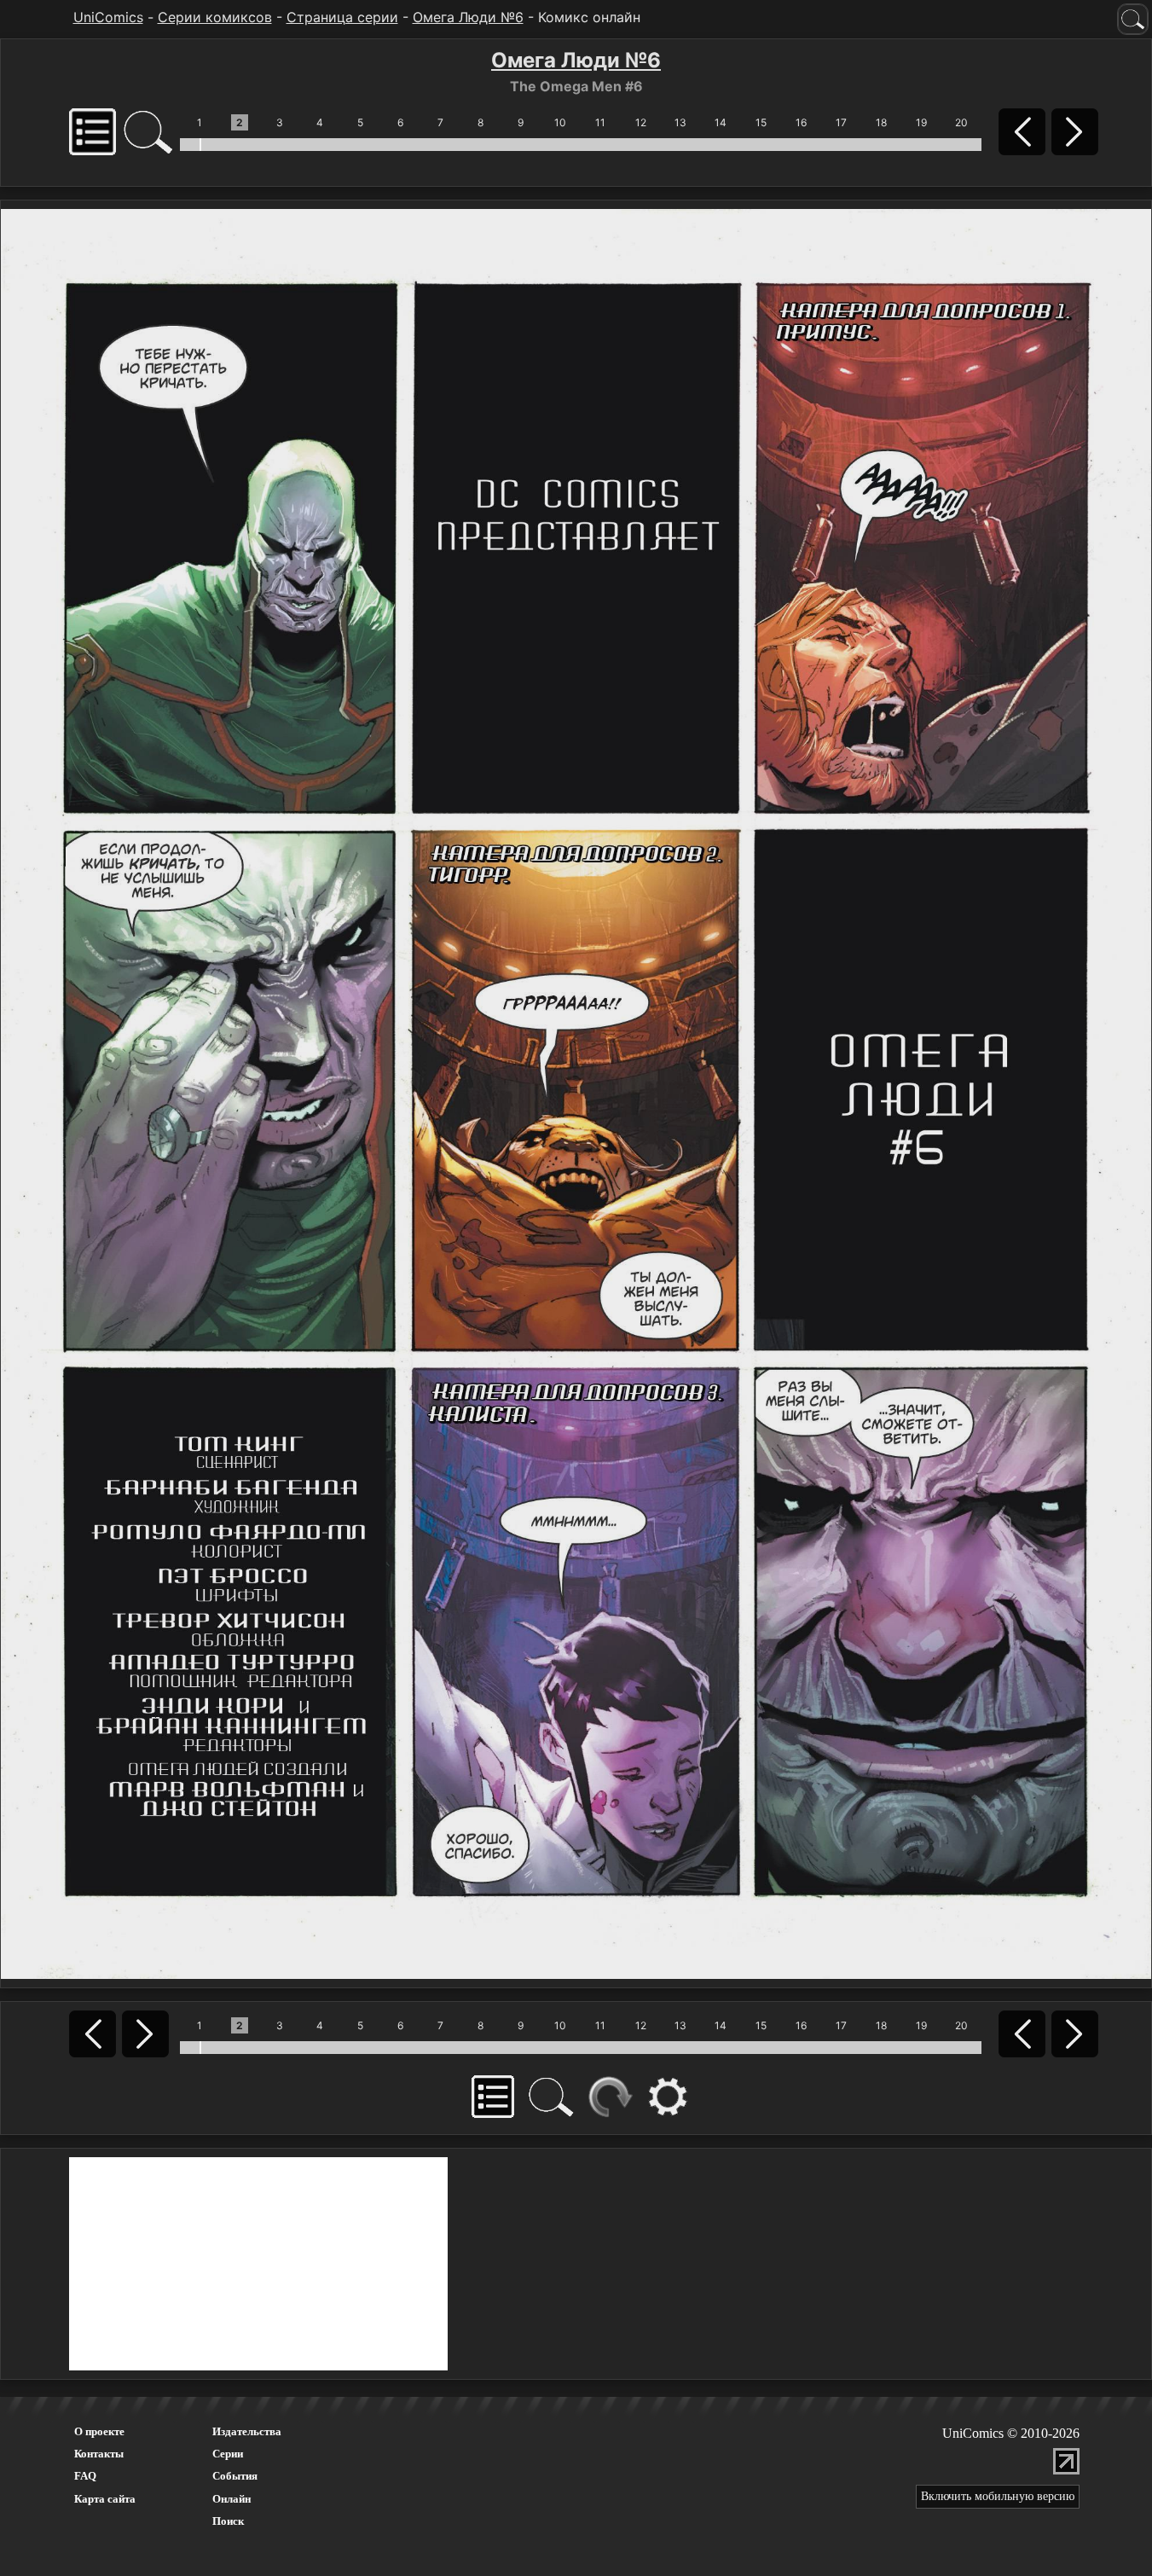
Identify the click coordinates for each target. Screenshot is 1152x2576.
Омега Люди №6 (468, 17)
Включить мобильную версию (998, 2496)
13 (680, 122)
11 (600, 122)
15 (761, 122)
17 (841, 122)
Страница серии (342, 17)
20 (961, 122)
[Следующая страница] (576, 1093)
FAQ (85, 2476)
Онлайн (232, 2499)
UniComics (108, 17)
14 (721, 122)
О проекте (99, 2431)
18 (881, 122)
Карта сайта (105, 2499)
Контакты (99, 2454)
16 (801, 122)
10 (560, 122)
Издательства (247, 2431)
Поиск (228, 2521)
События (235, 2476)
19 (921, 122)
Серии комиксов (215, 17)
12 (641, 122)
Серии (228, 2454)
